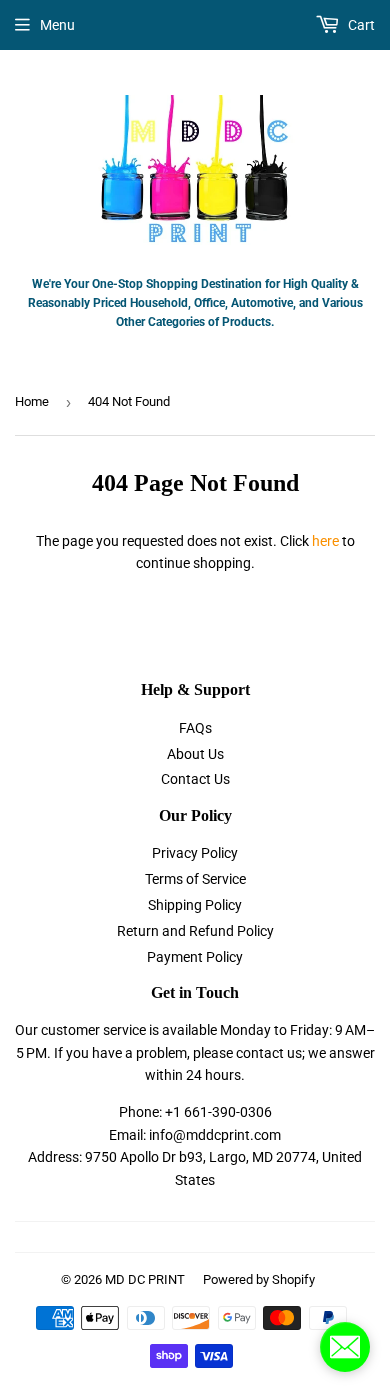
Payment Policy (195, 957)
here (325, 541)
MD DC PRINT (145, 1279)
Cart (360, 25)
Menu (57, 25)
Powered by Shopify (259, 1279)
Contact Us (195, 779)
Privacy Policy (195, 853)
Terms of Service (195, 879)
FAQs (195, 728)
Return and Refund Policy (195, 931)
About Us (195, 754)
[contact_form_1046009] (345, 1347)
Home (32, 401)
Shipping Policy (195, 905)
